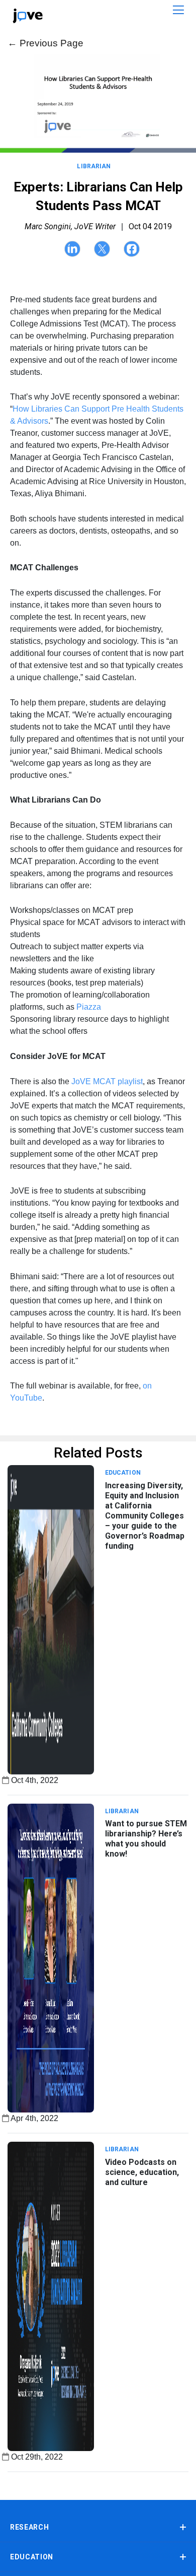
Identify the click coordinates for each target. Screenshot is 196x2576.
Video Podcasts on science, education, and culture (142, 2172)
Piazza (89, 1007)
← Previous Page (45, 43)
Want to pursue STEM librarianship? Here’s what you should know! (146, 1839)
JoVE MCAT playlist (106, 1081)
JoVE (28, 16)
